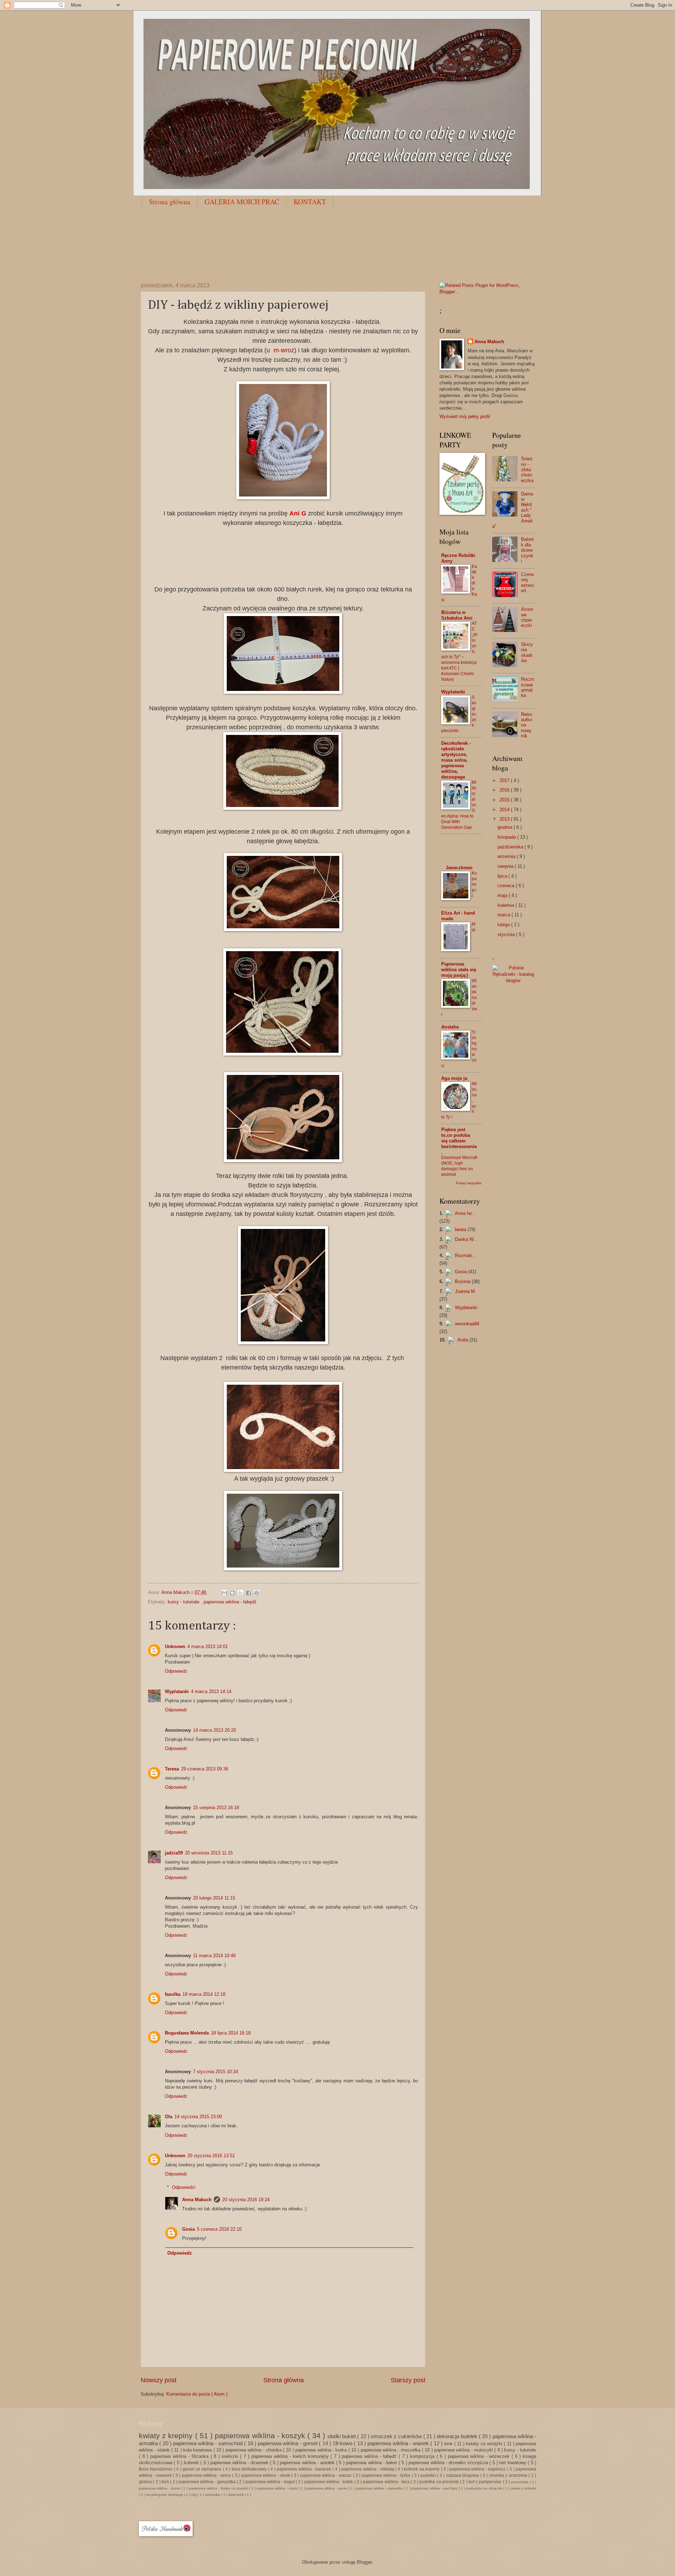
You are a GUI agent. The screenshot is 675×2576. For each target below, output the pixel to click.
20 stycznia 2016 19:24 (246, 2200)
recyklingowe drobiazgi (165, 2495)
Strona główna (170, 202)
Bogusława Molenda (187, 2033)
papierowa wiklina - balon (372, 2463)
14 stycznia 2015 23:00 (198, 2117)
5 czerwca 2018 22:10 (219, 2229)
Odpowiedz (176, 1671)
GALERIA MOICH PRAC (242, 202)
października (511, 847)
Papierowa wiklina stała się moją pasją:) (459, 970)
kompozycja (423, 2456)
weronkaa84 (467, 1324)
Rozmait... (465, 1255)
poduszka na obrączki (485, 2488)
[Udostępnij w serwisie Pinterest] (257, 1593)
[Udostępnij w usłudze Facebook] (249, 1593)
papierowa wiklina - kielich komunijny (291, 2456)
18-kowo (343, 2443)
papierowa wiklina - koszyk (261, 2436)
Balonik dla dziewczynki (527, 550)
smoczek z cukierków (397, 2436)
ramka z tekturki (524, 2488)
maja (503, 895)
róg (194, 2495)
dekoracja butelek (458, 2436)
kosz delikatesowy (250, 2469)
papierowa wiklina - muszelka (391, 2450)
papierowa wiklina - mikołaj (368, 2469)
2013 (505, 819)
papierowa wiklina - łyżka (387, 2475)
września (507, 856)
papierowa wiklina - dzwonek (240, 2463)
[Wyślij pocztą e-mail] (224, 1593)
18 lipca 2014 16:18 (231, 2033)
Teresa (172, 1769)
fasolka (173, 1994)
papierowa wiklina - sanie (327, 2488)
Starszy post (408, 2380)
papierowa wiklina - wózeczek (480, 2456)
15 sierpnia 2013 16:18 (216, 1808)
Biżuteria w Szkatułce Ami (457, 615)
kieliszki (231, 2456)
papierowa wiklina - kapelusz (478, 2469)
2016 (505, 790)
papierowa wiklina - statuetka (380, 2488)
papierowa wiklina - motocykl (464, 2450)
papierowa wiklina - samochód (208, 2443)
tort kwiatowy (513, 2463)
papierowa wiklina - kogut (271, 2482)
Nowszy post (159, 2380)
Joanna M (465, 1291)
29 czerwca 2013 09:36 (205, 1769)
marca (504, 915)
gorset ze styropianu (202, 2469)
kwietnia (506, 905)
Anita (463, 1340)
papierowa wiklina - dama (160, 2488)
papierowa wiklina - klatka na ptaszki (219, 2488)
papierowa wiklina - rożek (278, 2488)
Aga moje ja (454, 1078)
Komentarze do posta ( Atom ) (197, 2394)
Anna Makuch (197, 2200)
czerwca (507, 886)
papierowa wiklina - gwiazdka (208, 2482)
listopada (507, 837)
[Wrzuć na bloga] (232, 1593)
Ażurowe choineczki (527, 617)
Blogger (364, 2562)
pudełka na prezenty (440, 2482)
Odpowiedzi (184, 2187)
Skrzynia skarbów (527, 652)
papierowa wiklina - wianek (399, 2443)
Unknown (175, 1646)
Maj (474, 927)
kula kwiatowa (198, 2450)
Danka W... (466, 1239)
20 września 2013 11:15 (209, 1853)
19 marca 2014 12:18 (204, 1994)
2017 (505, 780)
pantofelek (520, 2482)
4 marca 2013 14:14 (211, 1691)
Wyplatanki (177, 1691)
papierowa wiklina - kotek (329, 2482)
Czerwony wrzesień (528, 582)
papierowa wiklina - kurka (322, 2450)
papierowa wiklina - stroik (266, 2475)
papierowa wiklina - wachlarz (435, 2488)
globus (146, 2482)
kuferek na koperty (422, 2469)
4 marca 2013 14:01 (208, 1646)
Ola (169, 2117)
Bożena (463, 1281)
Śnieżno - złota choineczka (527, 470)
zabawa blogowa (463, 2475)
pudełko (429, 2475)
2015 (505, 800)
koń (166, 2482)
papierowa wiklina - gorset (288, 2443)
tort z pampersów (486, 2482)
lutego (504, 925)
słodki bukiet (342, 2436)
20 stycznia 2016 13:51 (211, 2156)
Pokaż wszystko (469, 1183)
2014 (505, 810)
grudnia (506, 827)
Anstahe (450, 1027)
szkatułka (213, 2495)
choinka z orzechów (509, 2475)
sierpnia (506, 866)
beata (461, 1229)
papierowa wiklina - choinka (254, 2450)
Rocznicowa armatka (528, 687)
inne (449, 2444)
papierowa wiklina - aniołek (308, 2463)
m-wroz (284, 350)
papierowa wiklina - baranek (305, 2469)
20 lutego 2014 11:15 (214, 1898)
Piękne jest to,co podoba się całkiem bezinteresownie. (459, 1141)
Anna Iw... (465, 1213)
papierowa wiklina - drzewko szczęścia (449, 2463)
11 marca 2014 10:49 (214, 1956)
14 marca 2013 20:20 (214, 1730)
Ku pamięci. (474, 884)
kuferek (192, 2463)
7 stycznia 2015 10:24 (216, 2072)
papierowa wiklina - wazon (327, 2475)
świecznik (237, 2495)
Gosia (188, 2229)
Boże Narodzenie (156, 2469)
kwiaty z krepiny (167, 2436)
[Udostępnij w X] (240, 1593)
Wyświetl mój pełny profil (465, 416)
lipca (503, 876)
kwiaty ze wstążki (485, 2444)
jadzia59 (174, 1853)
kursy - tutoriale (184, 1602)
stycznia (507, 934)
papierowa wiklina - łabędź (230, 1602)
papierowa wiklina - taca (387, 2482)
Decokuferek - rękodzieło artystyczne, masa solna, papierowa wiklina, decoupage (456, 760)
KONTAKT (310, 202)
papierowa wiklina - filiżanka (180, 2456)
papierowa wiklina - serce (207, 2475)
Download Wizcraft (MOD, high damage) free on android (459, 1166)
